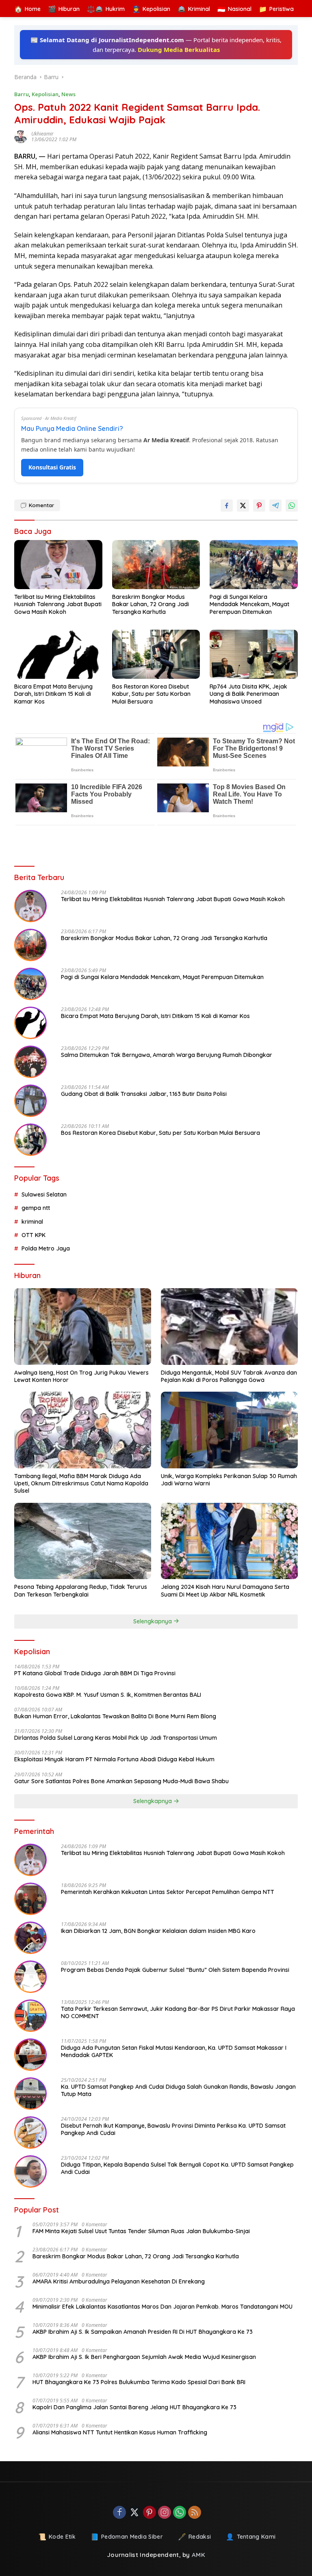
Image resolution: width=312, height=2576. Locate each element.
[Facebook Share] (227, 506)
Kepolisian (45, 94)
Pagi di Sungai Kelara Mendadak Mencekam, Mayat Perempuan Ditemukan (249, 604)
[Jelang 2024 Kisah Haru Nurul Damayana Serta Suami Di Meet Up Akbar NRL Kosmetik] (229, 1541)
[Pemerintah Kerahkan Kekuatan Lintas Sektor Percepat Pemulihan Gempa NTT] (30, 1899)
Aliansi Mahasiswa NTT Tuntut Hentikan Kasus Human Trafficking (120, 2432)
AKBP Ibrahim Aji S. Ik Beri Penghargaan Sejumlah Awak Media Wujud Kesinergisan (144, 2357)
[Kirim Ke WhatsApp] (292, 506)
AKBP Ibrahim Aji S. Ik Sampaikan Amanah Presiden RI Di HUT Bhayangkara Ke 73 (143, 2332)
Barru (22, 94)
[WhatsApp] (180, 2513)
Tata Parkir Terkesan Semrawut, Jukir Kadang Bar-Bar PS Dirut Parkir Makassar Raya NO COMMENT (178, 2012)
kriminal (32, 1222)
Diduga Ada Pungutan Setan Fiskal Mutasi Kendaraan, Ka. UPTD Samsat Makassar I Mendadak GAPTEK (174, 2051)
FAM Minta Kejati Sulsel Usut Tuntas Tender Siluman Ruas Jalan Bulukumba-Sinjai (141, 2231)
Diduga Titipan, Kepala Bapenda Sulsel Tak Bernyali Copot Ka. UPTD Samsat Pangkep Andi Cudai (177, 2168)
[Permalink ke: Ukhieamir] (23, 137)
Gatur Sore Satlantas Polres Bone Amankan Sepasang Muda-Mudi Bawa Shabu (121, 1781)
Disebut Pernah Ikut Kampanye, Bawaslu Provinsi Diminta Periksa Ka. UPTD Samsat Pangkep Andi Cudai (173, 2129)
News (68, 94)
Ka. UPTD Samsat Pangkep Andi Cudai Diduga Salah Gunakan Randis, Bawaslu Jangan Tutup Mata (178, 2090)
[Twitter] (134, 2513)
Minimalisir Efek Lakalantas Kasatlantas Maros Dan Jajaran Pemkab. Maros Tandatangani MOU (162, 2307)
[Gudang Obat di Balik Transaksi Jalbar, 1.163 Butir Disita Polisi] (30, 1101)
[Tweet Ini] (243, 506)
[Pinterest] (149, 2513)
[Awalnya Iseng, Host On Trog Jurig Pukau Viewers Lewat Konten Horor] (83, 1327)
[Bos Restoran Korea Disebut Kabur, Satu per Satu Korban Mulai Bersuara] (156, 654)
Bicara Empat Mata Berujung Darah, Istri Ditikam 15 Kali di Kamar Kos (53, 694)
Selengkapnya (153, 1621)
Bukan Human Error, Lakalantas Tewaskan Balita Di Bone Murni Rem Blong (115, 1716)
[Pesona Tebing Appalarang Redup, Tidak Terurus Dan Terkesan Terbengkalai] (83, 1541)
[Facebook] (119, 2513)
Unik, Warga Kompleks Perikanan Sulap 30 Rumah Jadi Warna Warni (229, 1480)
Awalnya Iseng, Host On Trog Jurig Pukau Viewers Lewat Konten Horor (81, 1376)
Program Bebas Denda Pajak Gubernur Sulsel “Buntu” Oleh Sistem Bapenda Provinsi (175, 1970)
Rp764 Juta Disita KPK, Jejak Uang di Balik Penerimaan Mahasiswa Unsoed (248, 694)
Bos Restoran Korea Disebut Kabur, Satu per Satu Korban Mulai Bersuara (151, 694)
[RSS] (195, 2513)
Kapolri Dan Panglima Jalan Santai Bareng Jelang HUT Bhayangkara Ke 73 (134, 2407)
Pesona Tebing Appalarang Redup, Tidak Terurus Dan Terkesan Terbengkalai (81, 1590)
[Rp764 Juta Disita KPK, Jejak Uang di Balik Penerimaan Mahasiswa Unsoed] (254, 654)
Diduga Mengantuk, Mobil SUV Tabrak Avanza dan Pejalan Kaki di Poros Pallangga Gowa (229, 1376)
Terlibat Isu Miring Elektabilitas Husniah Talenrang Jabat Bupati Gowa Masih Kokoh (58, 604)
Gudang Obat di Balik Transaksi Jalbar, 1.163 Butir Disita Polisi (144, 1094)
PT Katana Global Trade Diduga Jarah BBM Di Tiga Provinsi (95, 1673)
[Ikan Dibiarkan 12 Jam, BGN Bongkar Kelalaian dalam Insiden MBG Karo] (30, 1938)
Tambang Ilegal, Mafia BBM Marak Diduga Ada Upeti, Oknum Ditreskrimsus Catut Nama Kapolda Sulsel (81, 1483)
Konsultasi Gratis (52, 467)
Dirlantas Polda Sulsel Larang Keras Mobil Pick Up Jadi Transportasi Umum (116, 1738)
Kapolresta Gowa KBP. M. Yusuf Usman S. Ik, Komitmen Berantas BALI (108, 1695)
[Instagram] (165, 2513)
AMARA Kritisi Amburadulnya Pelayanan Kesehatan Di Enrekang (119, 2281)
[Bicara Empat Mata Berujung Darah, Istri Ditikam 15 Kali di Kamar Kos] (58, 654)
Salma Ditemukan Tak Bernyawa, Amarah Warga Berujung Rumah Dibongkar (167, 1055)
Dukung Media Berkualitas (179, 49)
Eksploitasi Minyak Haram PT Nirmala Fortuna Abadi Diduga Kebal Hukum (114, 1759)
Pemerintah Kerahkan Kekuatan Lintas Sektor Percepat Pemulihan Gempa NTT (168, 1892)
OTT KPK (34, 1235)
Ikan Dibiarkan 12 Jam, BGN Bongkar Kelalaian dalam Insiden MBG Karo (158, 1931)
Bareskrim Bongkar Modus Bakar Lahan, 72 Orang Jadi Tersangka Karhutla (151, 604)
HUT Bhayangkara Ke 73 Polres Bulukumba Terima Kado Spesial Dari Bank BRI (139, 2382)
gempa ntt (36, 1208)
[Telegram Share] (275, 506)
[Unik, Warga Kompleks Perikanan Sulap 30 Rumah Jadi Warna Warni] (229, 1430)
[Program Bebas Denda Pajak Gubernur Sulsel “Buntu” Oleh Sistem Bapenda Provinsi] (30, 1977)
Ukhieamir (42, 134)
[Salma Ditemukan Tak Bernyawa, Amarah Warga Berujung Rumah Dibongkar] (30, 1062)
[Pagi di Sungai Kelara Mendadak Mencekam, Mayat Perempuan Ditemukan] (254, 565)
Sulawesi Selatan (44, 1194)
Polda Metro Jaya (46, 1248)
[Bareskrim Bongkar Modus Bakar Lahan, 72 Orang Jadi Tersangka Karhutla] (156, 565)
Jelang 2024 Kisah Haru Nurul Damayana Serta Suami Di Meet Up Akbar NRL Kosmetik (225, 1590)
